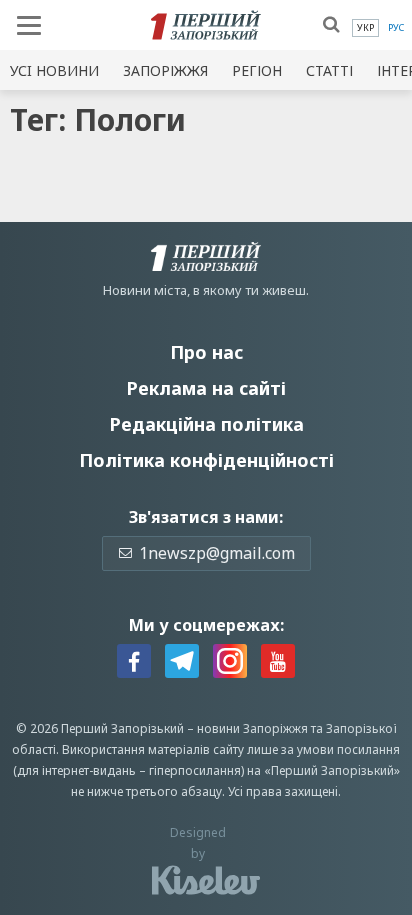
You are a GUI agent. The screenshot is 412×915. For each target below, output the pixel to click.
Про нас (206, 352)
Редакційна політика (206, 424)
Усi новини (54, 70)
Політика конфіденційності (206, 460)
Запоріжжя (165, 70)
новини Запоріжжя (252, 728)
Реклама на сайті (206, 388)
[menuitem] (365, 28)
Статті (329, 70)
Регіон (257, 70)
